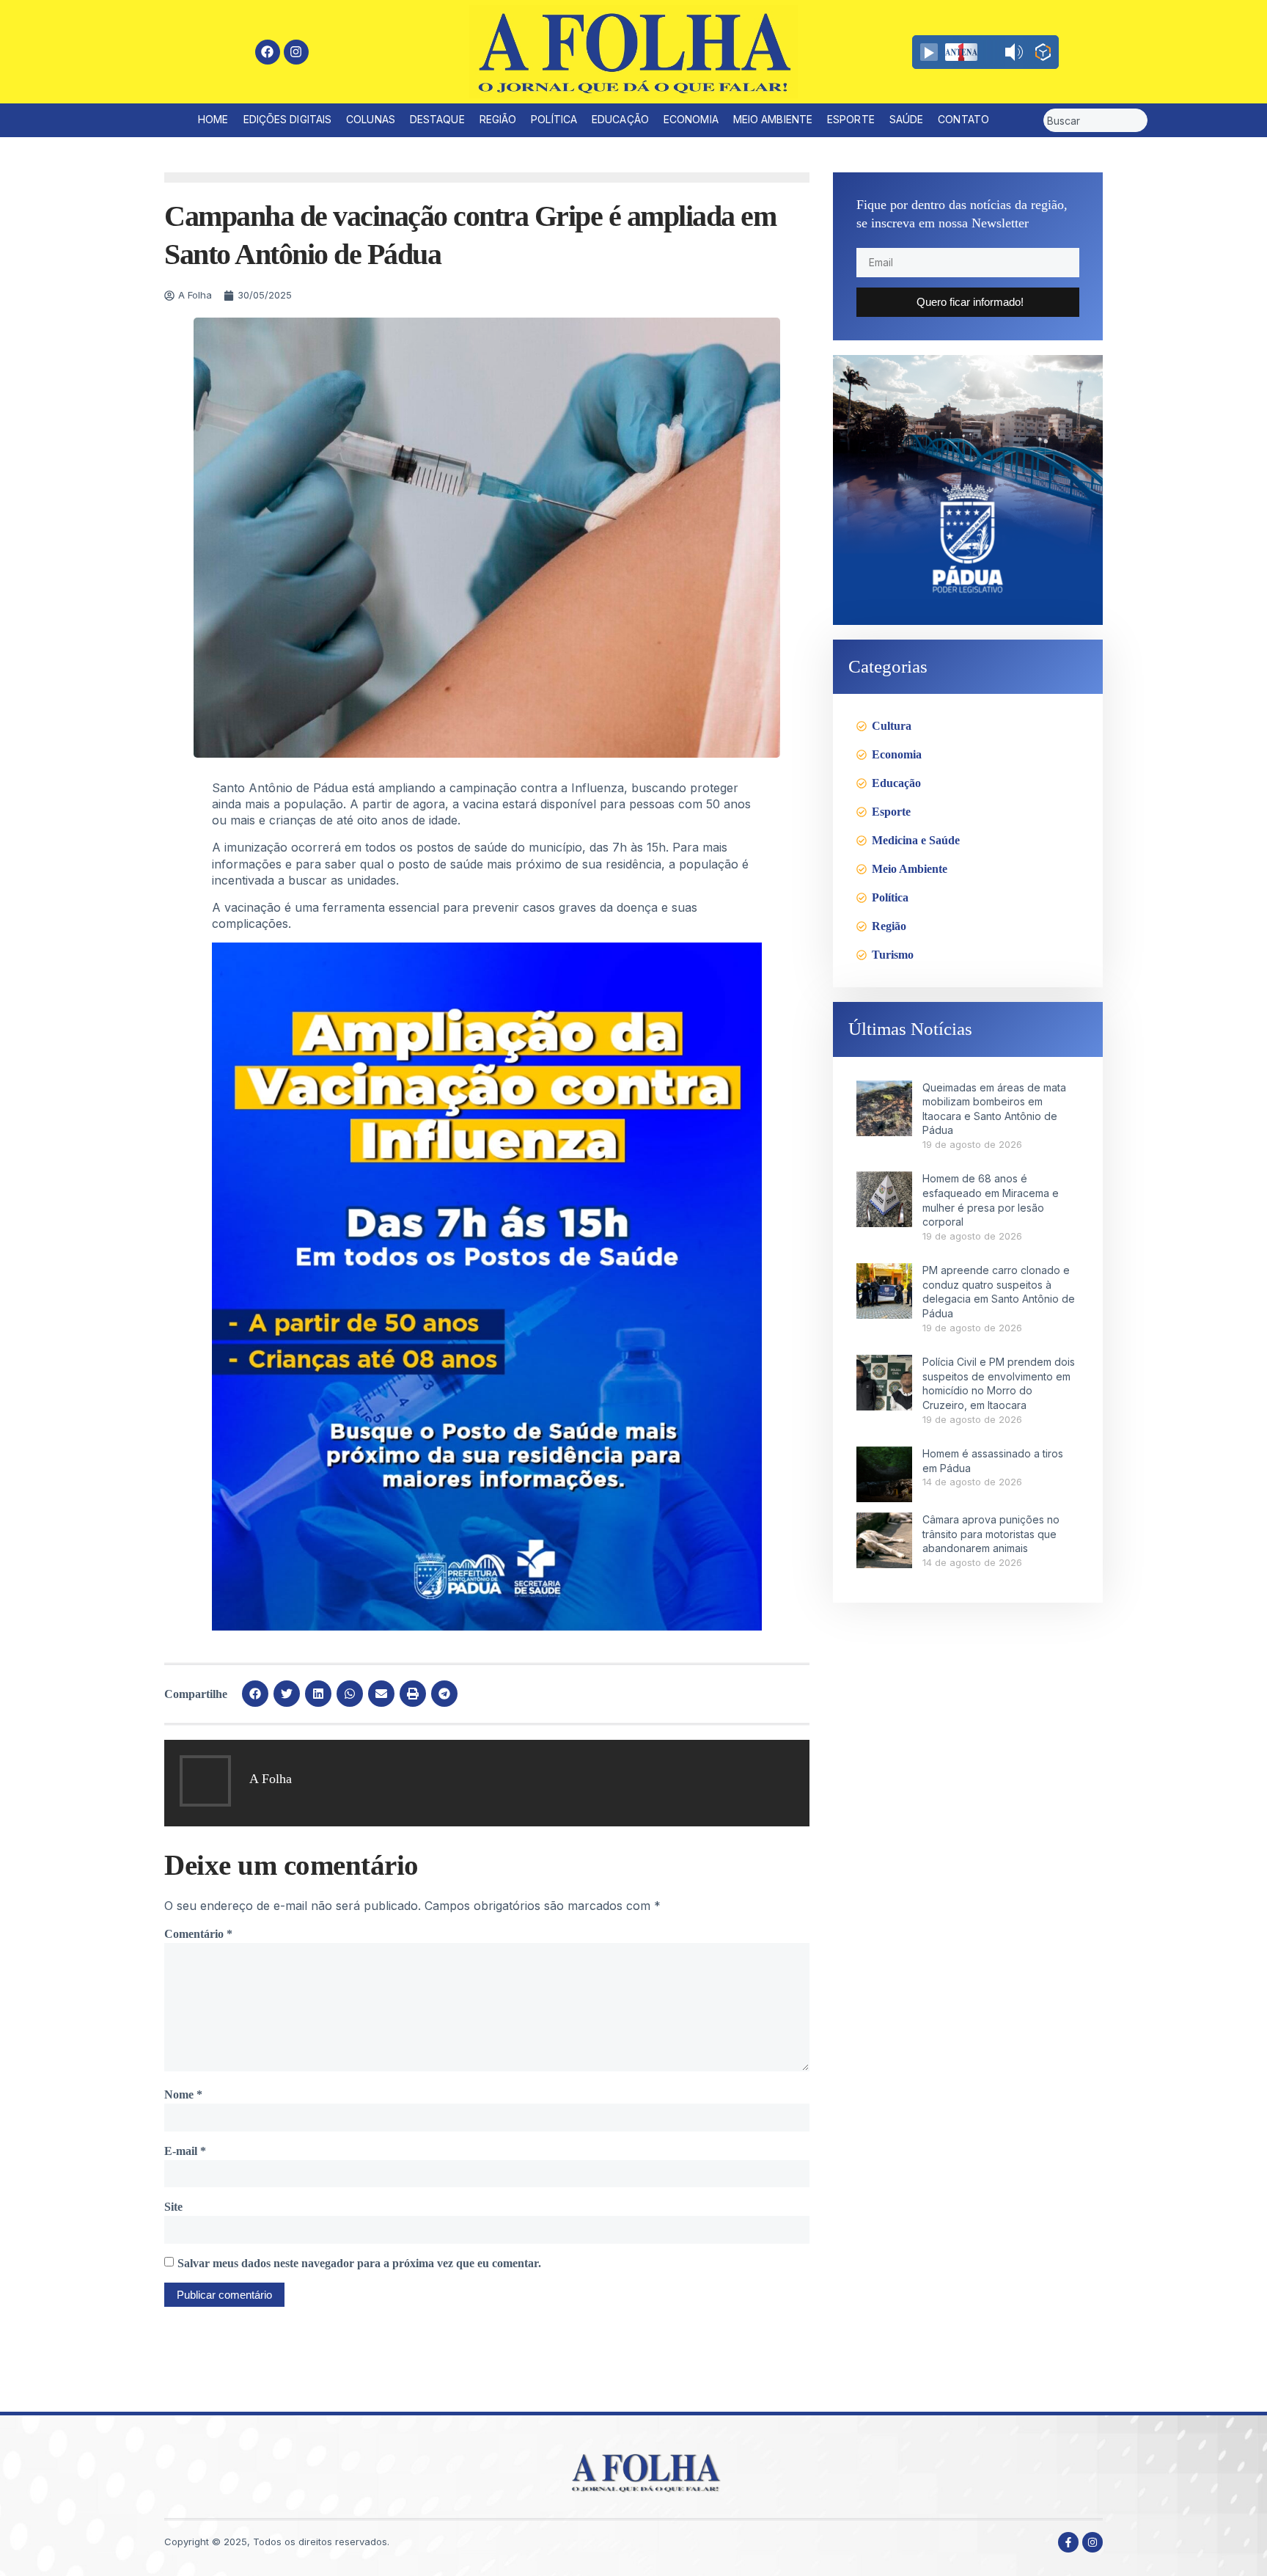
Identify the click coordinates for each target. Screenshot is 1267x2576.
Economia (691, 119)
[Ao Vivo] (929, 52)
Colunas (371, 119)
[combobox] (1095, 120)
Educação (620, 119)
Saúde (907, 119)
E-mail (185, 2151)
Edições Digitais (288, 119)
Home (213, 119)
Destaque (437, 119)
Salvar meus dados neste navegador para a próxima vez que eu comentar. (359, 2263)
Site (173, 2207)
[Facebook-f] (1068, 2542)
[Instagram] (296, 52)
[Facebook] (268, 52)
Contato (963, 119)
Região (498, 119)
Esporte (851, 119)
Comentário (198, 1934)
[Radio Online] (1043, 54)
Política (554, 119)
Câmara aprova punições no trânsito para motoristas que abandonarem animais (991, 1534)
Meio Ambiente (773, 119)
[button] (255, 1694)
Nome (183, 2094)
